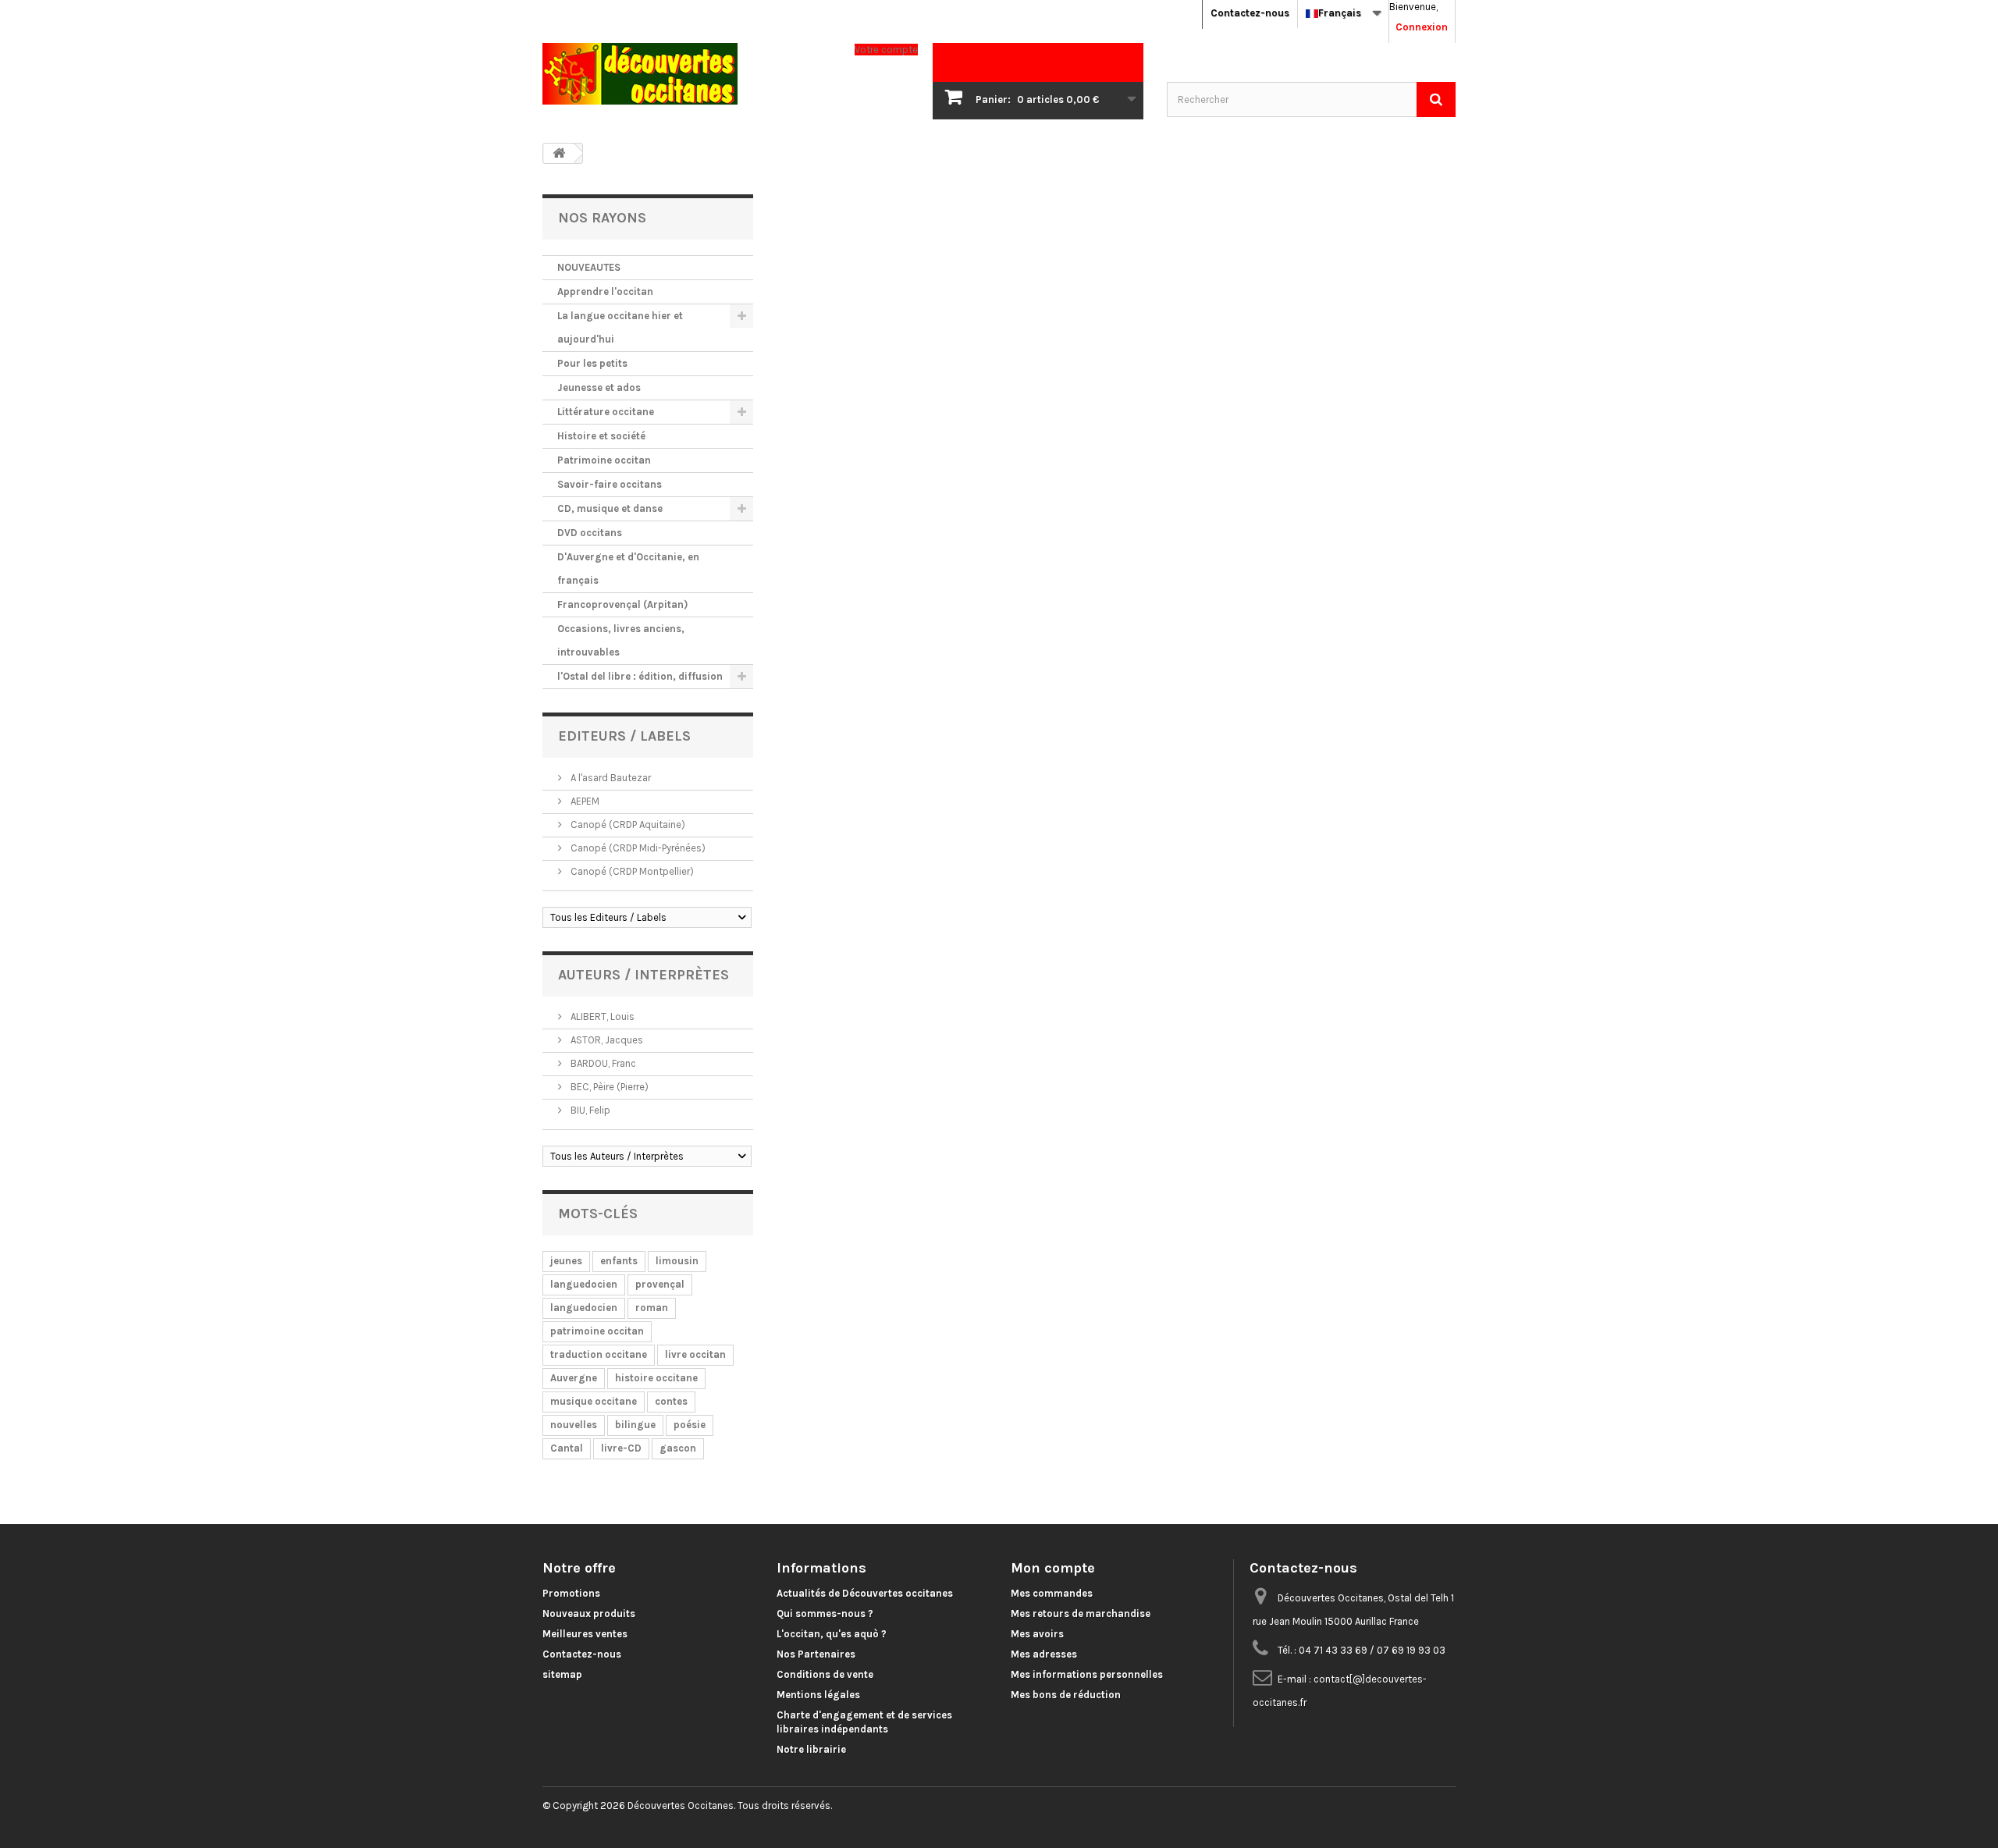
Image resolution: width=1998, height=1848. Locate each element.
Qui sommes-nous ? (825, 1613)
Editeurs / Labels (624, 736)
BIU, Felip (589, 1110)
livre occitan (695, 1354)
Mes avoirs (1037, 1634)
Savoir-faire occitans (610, 484)
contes (671, 1401)
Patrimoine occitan (604, 460)
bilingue (635, 1425)
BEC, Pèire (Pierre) (608, 1087)
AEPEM (584, 801)
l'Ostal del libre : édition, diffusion (640, 676)
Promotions (571, 1593)
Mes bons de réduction (1066, 1695)
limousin (677, 1261)
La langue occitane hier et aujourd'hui (620, 327)
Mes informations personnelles (1087, 1674)
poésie (690, 1425)
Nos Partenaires (816, 1654)
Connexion (1422, 27)
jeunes (566, 1261)
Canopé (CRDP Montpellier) (631, 871)
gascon (678, 1448)
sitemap (562, 1674)
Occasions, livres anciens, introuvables (621, 640)
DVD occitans (590, 533)
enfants (619, 1261)
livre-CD (621, 1448)
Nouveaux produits (589, 1613)
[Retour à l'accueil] (559, 153)
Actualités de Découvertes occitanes (865, 1593)
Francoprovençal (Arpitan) (622, 604)
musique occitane (594, 1401)
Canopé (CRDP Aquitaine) (627, 824)
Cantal (567, 1448)
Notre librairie (811, 1749)
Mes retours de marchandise (1081, 1613)
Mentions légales (818, 1695)
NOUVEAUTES (589, 267)
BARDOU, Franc (602, 1063)
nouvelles (574, 1425)
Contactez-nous (1250, 13)
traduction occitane (599, 1354)
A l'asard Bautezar (610, 778)
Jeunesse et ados (599, 387)
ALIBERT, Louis (601, 1016)
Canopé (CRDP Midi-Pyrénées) (637, 848)
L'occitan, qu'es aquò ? (832, 1634)
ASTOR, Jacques (606, 1040)
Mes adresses (1044, 1654)
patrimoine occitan (597, 1331)
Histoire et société (601, 436)
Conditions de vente (825, 1674)
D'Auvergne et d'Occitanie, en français (628, 569)
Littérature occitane (606, 412)
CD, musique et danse (610, 508)
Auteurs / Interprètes (643, 975)
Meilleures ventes (585, 1634)
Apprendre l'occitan (605, 291)
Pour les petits (592, 363)
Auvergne (574, 1378)
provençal (660, 1284)
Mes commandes (1052, 1593)
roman (652, 1308)
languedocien (584, 1284)
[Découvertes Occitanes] (687, 74)
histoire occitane (656, 1378)
